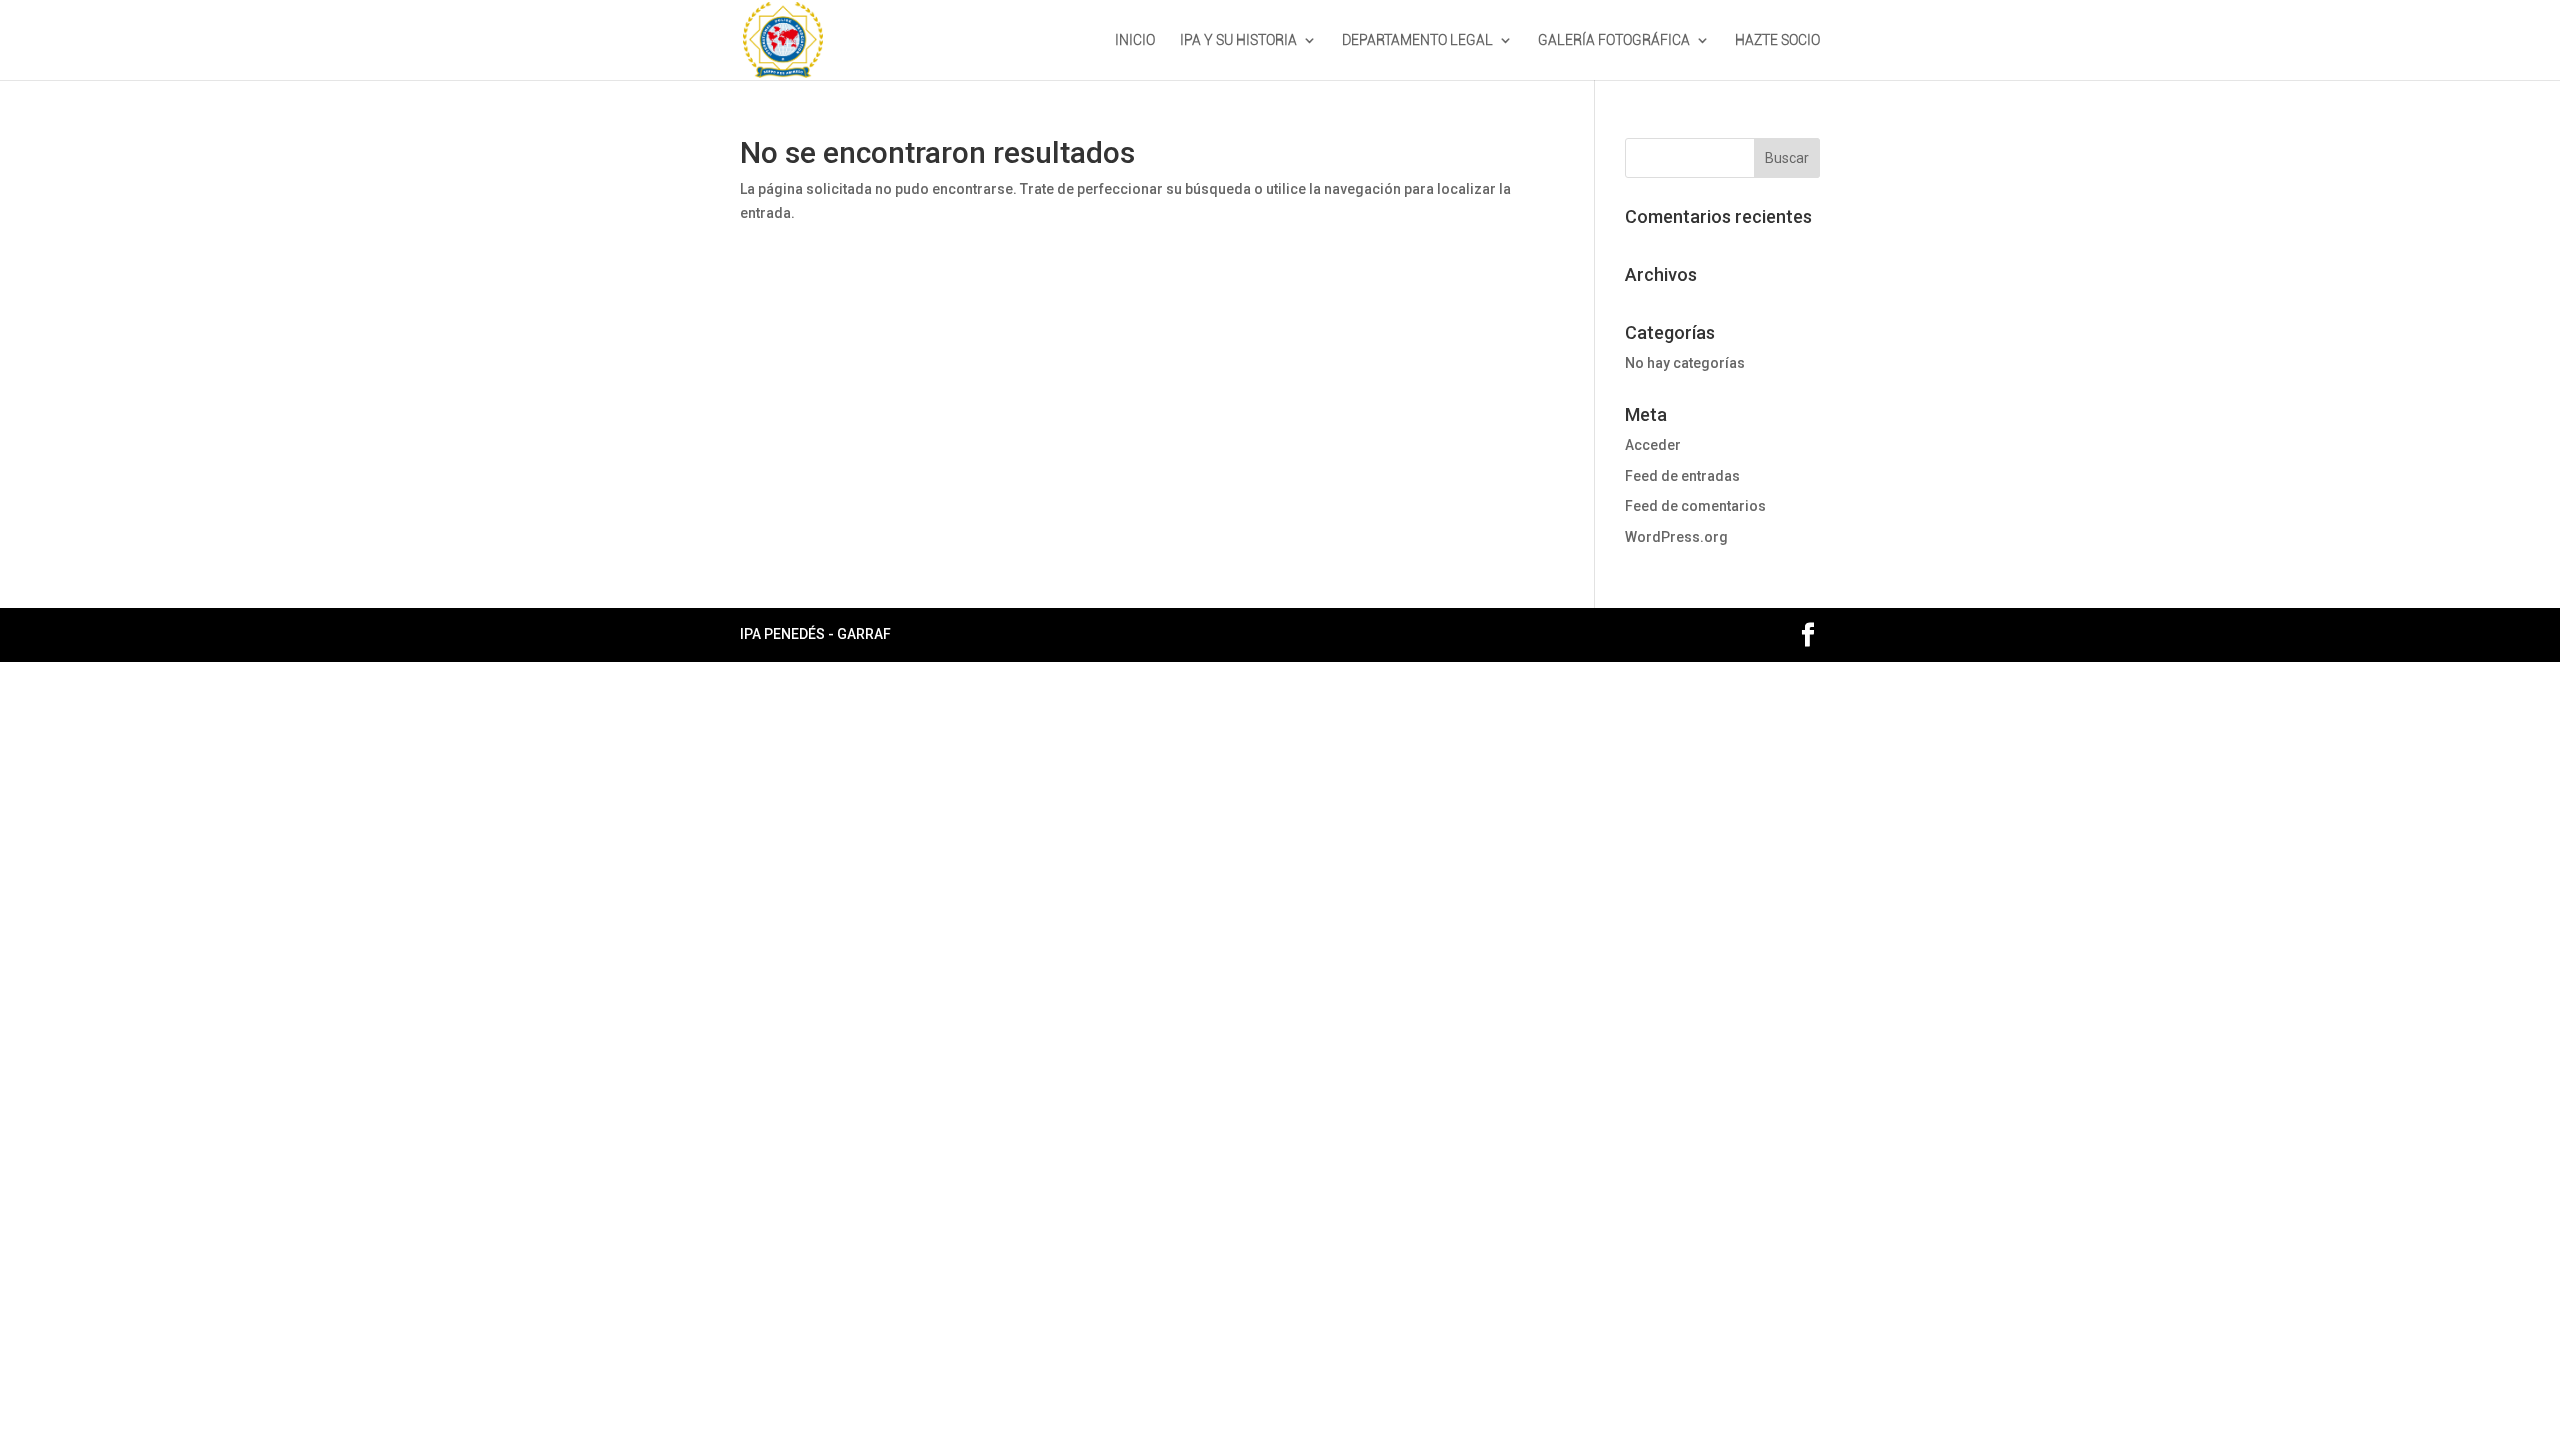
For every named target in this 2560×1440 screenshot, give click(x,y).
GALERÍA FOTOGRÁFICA (1614, 40)
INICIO (1135, 40)
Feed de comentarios (1695, 506)
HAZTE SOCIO (1777, 40)
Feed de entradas (1682, 476)
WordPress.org (1676, 537)
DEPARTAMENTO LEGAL (1417, 40)
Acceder (1653, 445)
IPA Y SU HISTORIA (1238, 40)
